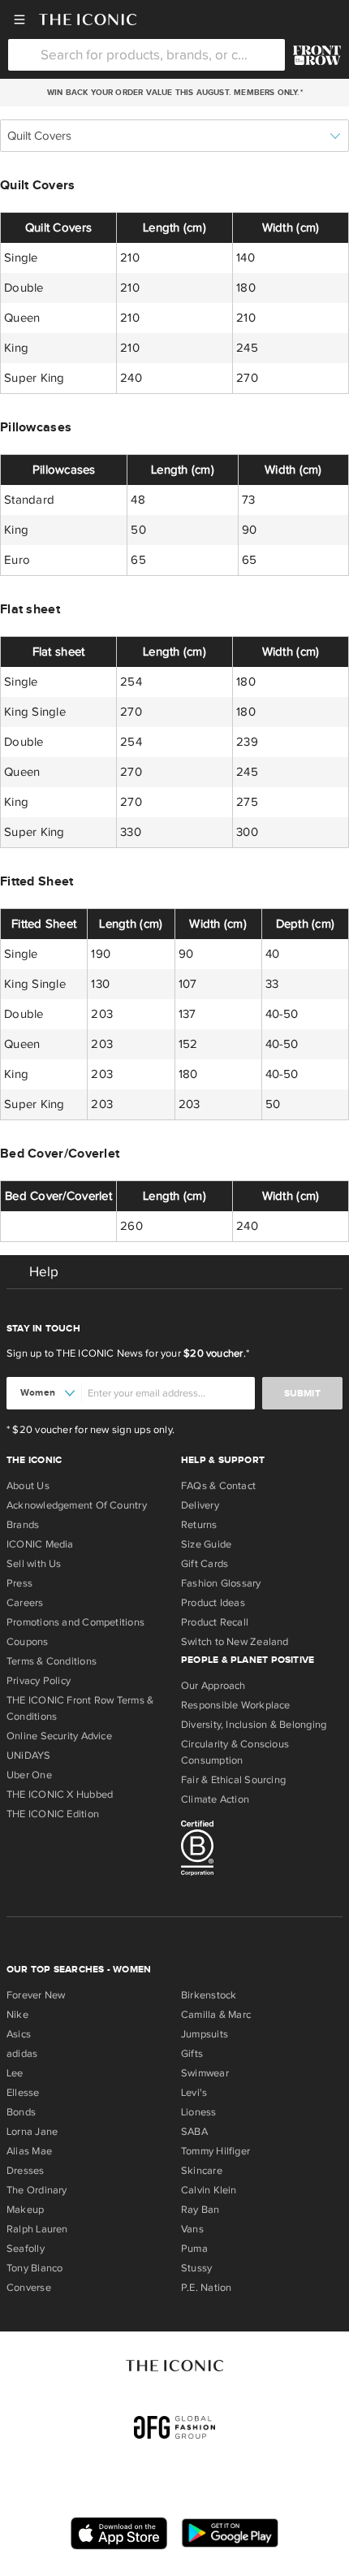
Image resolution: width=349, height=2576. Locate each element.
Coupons (28, 1642)
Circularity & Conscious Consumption (235, 1752)
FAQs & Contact (218, 1486)
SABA (194, 2132)
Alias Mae (29, 2151)
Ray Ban (200, 2210)
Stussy (196, 2268)
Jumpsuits (205, 2034)
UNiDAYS (29, 1756)
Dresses (26, 2171)
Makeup (25, 2210)
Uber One (29, 1775)
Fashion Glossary (221, 1583)
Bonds (21, 2112)
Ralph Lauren (37, 2229)
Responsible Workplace (236, 1705)
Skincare (202, 2171)
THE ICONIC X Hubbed (60, 1795)
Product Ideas (213, 1603)
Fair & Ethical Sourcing (233, 1780)
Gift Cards (205, 1564)
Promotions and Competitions (75, 1622)
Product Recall (215, 1622)
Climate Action (215, 1799)
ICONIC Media (40, 1544)
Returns (199, 1525)
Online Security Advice (59, 1736)
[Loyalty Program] (317, 55)
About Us (28, 1486)
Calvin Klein (209, 2190)
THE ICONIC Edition (53, 1814)
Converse (29, 2288)
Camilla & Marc (216, 2015)
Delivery (200, 1505)
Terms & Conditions (52, 1661)
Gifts (192, 2054)
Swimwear (205, 2073)
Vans (192, 2229)
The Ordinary (37, 2190)
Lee (15, 2073)
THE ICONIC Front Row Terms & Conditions (80, 1708)
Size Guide (206, 1544)
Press (19, 1583)
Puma (194, 2249)
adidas (22, 2054)
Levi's (194, 2093)
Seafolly (26, 2249)
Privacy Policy (39, 1681)
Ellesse (23, 2093)
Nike (17, 2015)
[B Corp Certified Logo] (262, 1851)
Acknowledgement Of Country (77, 1505)
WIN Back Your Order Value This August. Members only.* (174, 93)
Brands (23, 1525)
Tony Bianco (34, 2268)
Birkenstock (209, 1995)
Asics (19, 2034)
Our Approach (213, 1686)
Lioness (199, 2112)
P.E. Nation (206, 2288)
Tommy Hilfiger (215, 2151)
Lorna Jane (32, 2132)
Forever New (36, 1995)
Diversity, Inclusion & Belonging (254, 1725)
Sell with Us (34, 1564)
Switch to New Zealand (235, 1642)
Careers (25, 1603)
